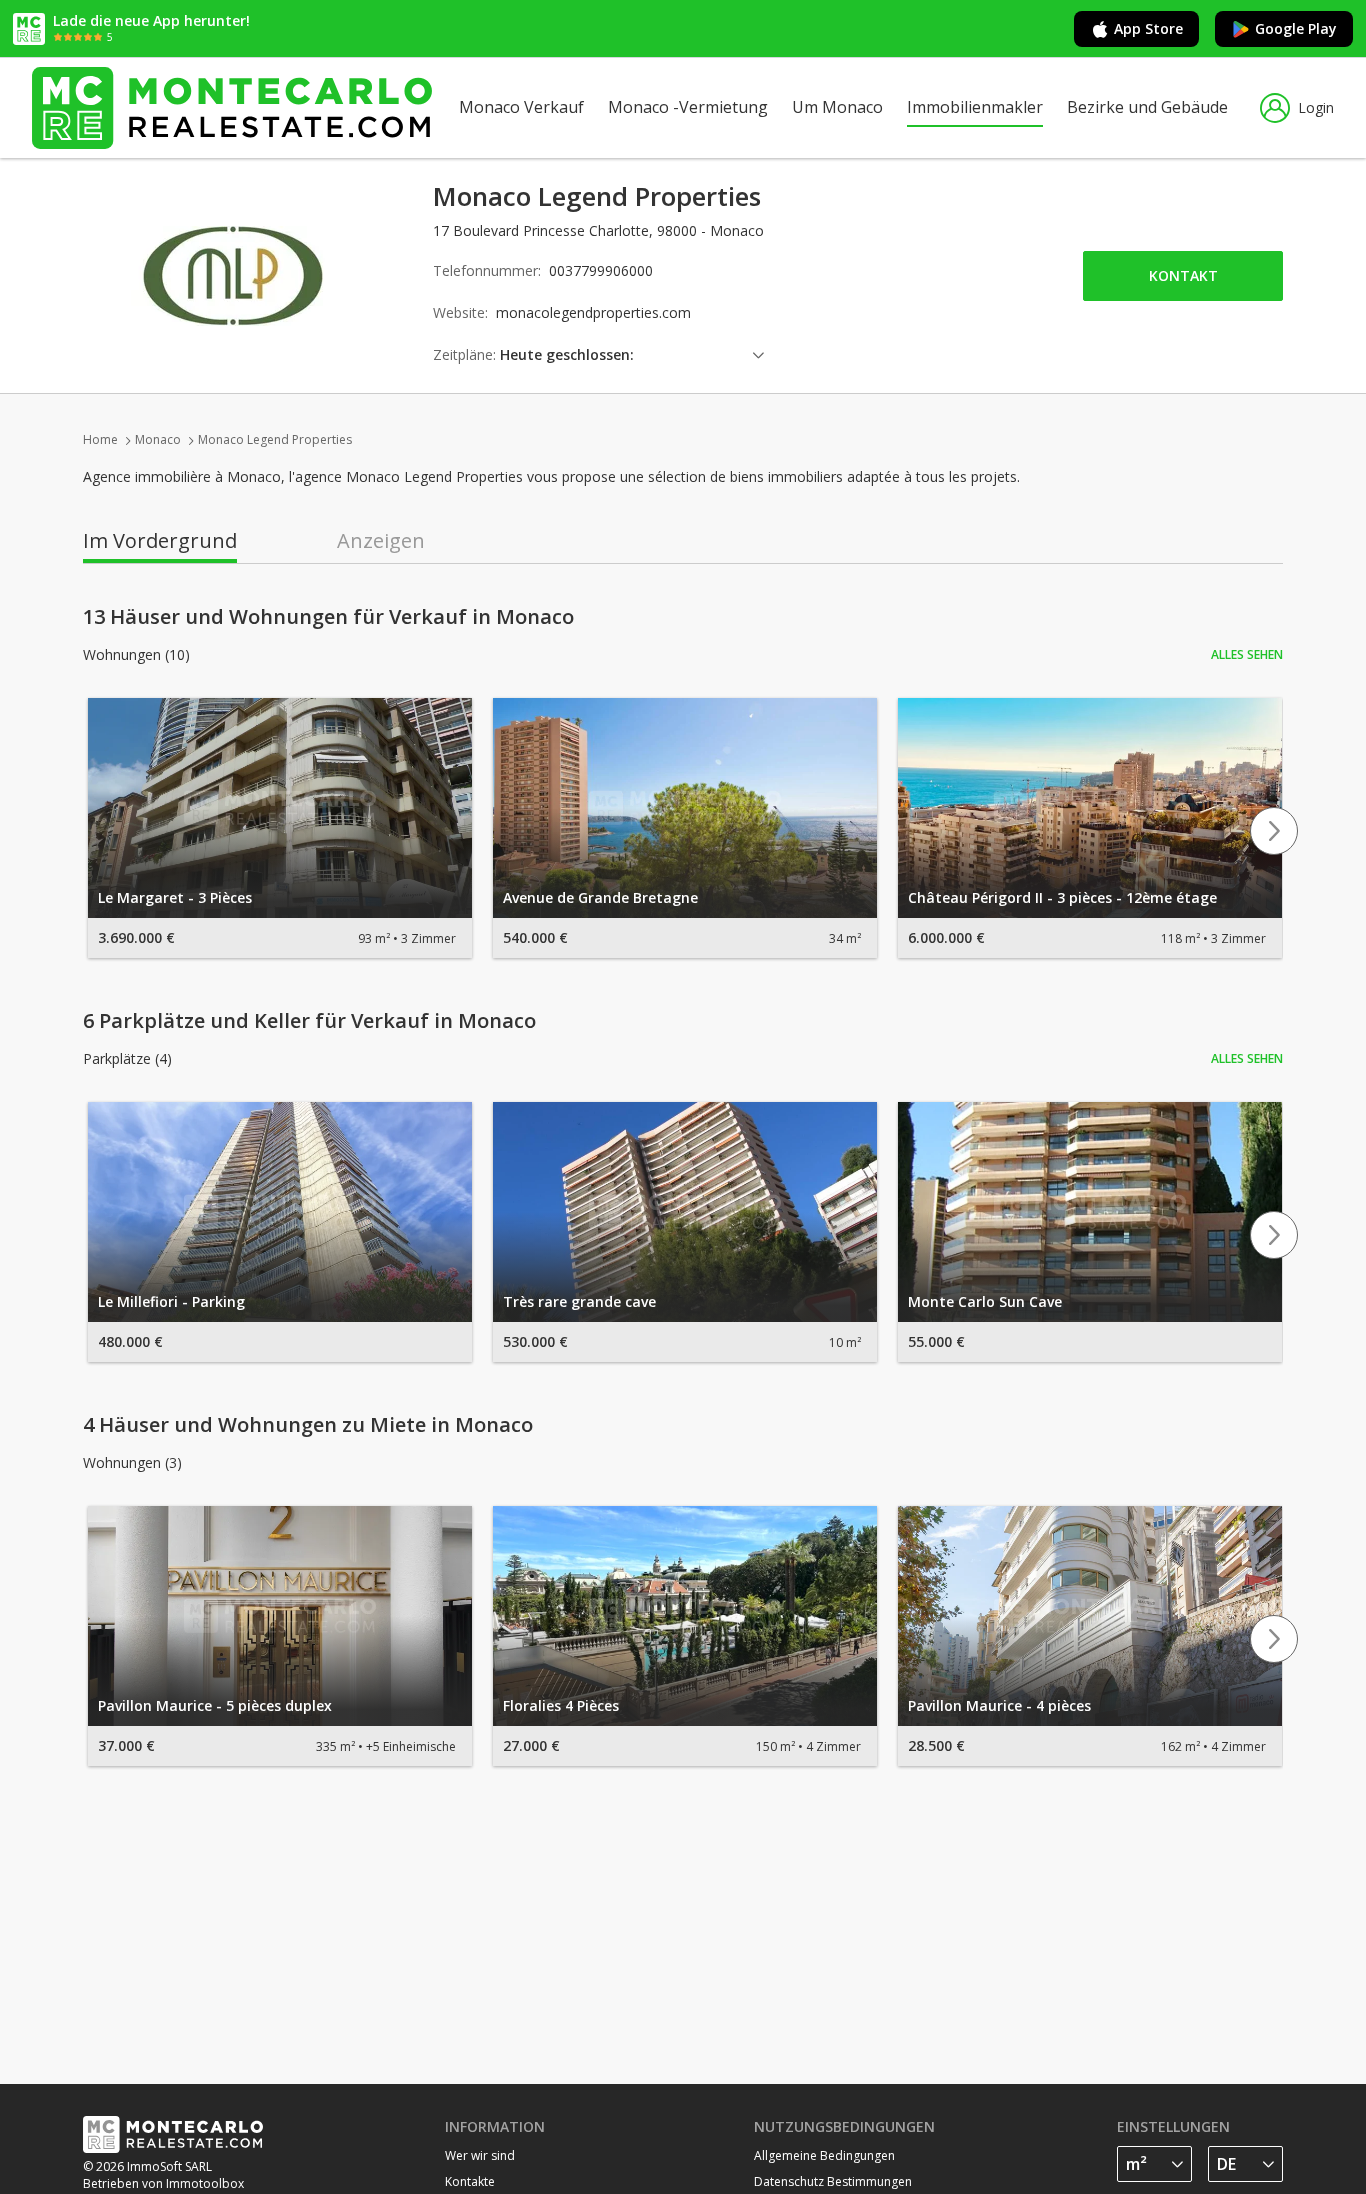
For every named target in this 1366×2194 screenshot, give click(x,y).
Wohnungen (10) (136, 655)
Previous (92, 831)
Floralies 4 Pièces (561, 1705)
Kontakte (470, 2181)
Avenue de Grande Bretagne (600, 897)
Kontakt (1183, 275)
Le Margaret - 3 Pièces (175, 897)
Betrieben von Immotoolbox (163, 2183)
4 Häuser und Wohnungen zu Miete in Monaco (308, 1425)
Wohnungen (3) (132, 1463)
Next (1274, 831)
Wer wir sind (480, 2155)
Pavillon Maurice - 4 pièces (999, 1705)
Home (100, 439)
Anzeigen (381, 541)
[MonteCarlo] (232, 107)
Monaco (158, 439)
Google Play (1296, 28)
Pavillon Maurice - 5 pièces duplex (215, 1705)
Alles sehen (1247, 654)
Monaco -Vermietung (688, 107)
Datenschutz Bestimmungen (833, 2181)
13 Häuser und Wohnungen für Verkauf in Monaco (328, 617)
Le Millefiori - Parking (171, 1301)
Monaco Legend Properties (275, 439)
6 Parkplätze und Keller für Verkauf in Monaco (309, 1021)
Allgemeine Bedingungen (824, 2155)
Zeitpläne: (464, 354)
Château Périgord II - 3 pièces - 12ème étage (1062, 897)
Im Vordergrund (160, 541)
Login (1316, 107)
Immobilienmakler (975, 107)
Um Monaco (837, 107)
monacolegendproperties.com (593, 312)
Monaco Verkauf (521, 107)
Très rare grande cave (579, 1301)
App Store (1148, 28)
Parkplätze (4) (127, 1059)
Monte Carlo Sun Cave (985, 1301)
